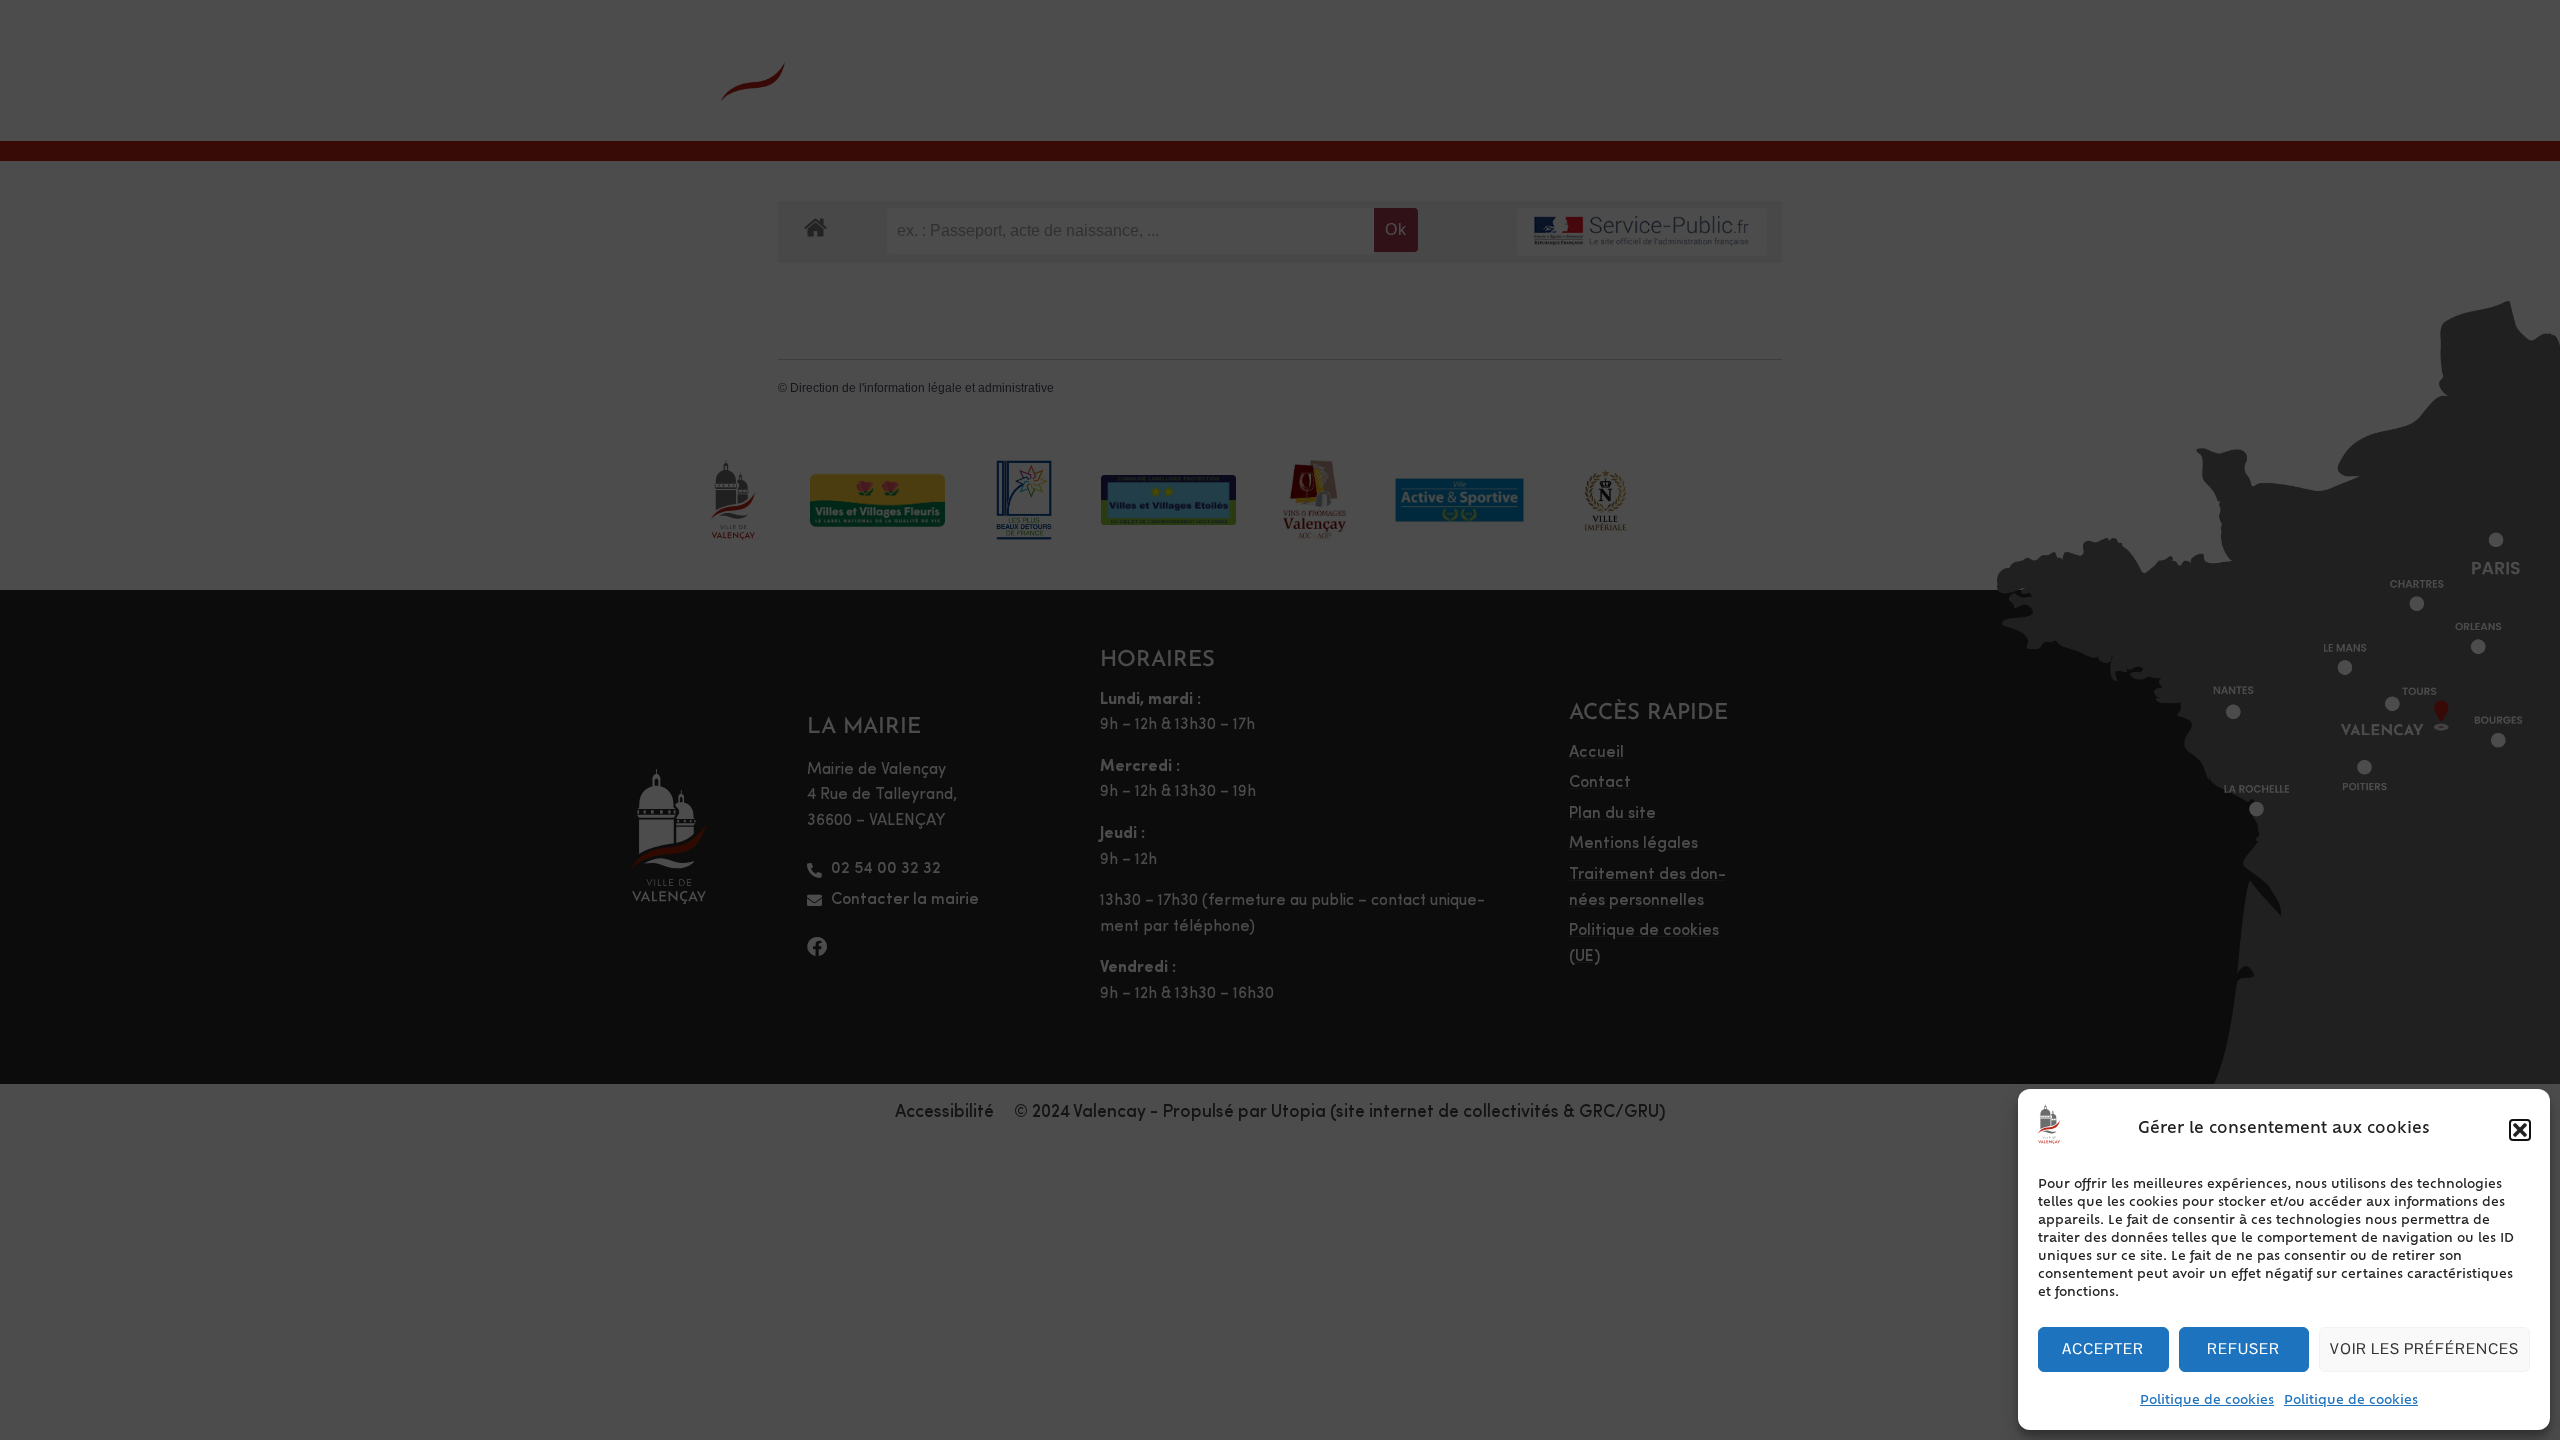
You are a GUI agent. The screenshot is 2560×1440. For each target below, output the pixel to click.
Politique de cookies (2207, 1401)
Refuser (2243, 1348)
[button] (2520, 1130)
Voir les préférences (2424, 1348)
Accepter (2103, 1348)
